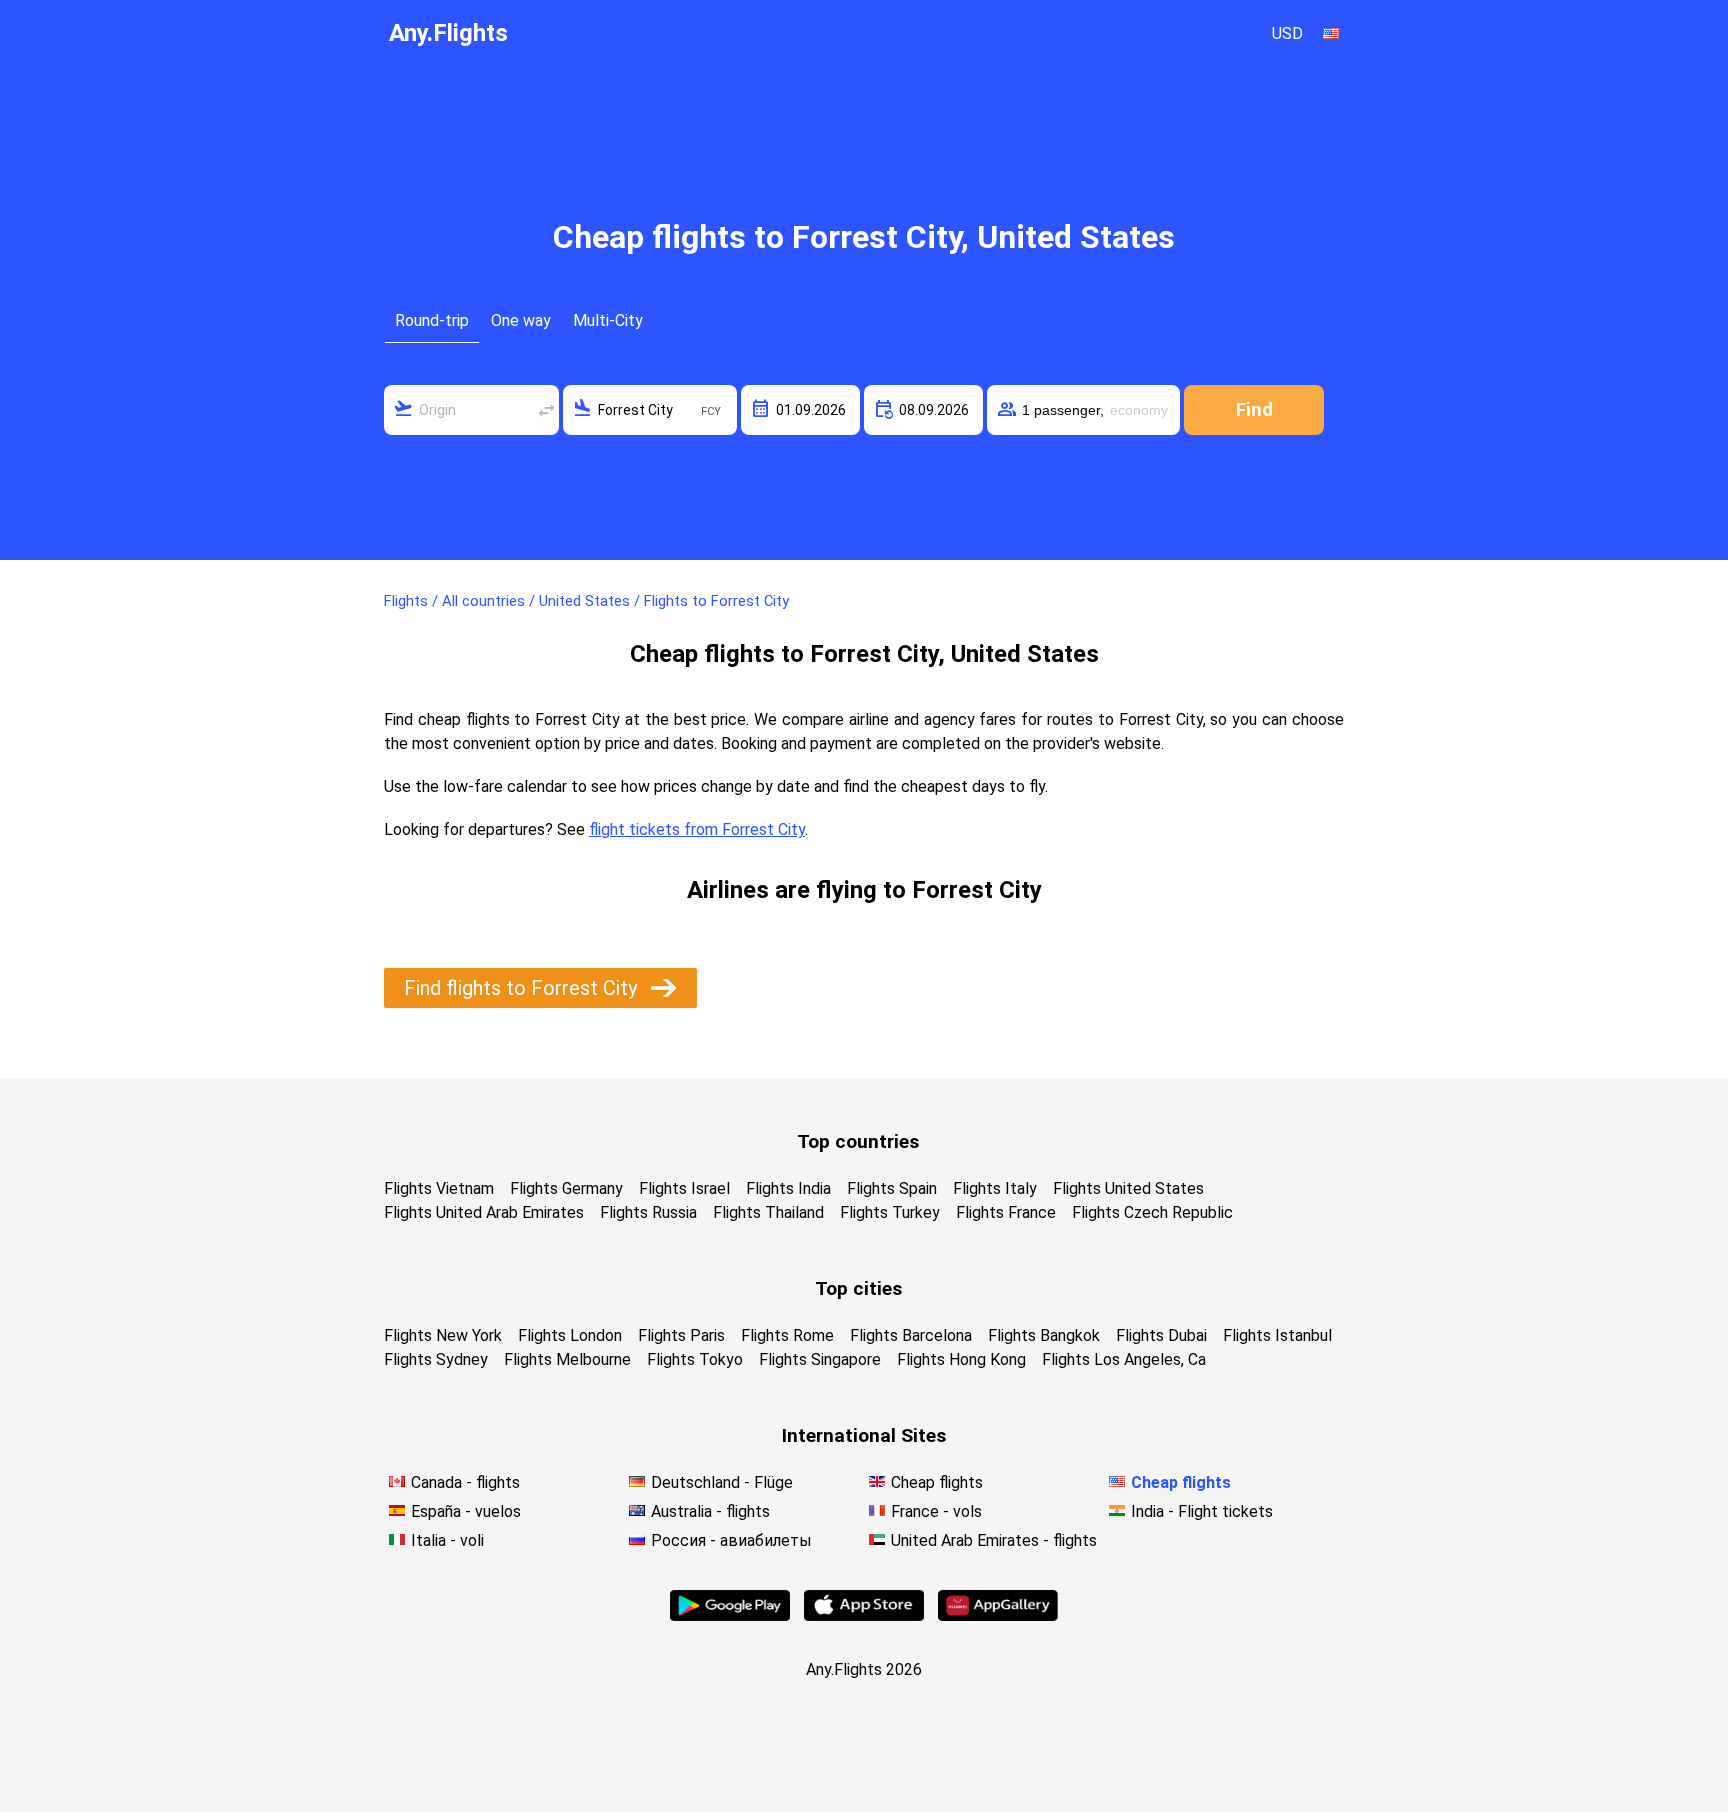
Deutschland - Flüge (722, 1482)
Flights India (788, 1188)
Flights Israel (684, 1188)
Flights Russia (648, 1212)
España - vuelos (466, 1511)
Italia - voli (447, 1540)
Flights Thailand (768, 1212)
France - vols (936, 1511)
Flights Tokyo (695, 1359)
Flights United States (1128, 1188)
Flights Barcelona (911, 1335)
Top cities (858, 1288)
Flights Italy (995, 1188)
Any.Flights (448, 33)
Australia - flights (710, 1511)
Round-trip (432, 320)
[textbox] (471, 410)
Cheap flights (937, 1482)
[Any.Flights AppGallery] (998, 1615)
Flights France (1006, 1212)
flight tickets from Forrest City (697, 829)
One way (521, 320)
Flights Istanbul (1277, 1335)
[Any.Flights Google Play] (730, 1615)
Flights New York (443, 1335)
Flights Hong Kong (961, 1359)
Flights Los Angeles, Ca (1124, 1359)
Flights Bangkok (1044, 1335)
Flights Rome (787, 1335)
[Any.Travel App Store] (864, 1615)
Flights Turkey (890, 1212)
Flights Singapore (820, 1359)
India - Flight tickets (1202, 1511)
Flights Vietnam (439, 1188)
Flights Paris (681, 1335)
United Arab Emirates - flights (994, 1540)
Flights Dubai (1161, 1335)
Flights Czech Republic (1152, 1212)
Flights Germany (566, 1188)
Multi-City (608, 320)
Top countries (858, 1141)
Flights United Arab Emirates (484, 1212)
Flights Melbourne (567, 1359)
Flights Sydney (436, 1359)
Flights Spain (892, 1188)
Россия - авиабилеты (731, 1540)
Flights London (570, 1335)
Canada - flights (465, 1482)
